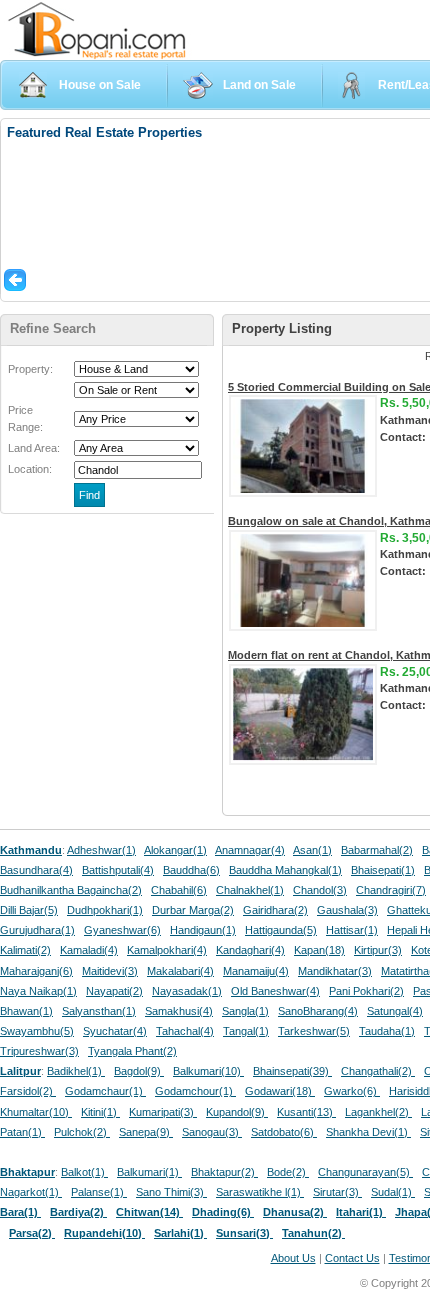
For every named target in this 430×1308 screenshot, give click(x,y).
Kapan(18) (319, 950)
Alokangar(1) (175, 850)
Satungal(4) (395, 1011)
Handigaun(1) (203, 930)
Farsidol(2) (28, 1091)
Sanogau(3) (212, 1132)
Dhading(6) (223, 1212)
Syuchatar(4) (115, 1031)
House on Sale (100, 85)
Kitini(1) (100, 1112)
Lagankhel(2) (378, 1112)
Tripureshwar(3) (39, 1051)
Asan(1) (312, 850)
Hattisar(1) (352, 930)
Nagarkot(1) (31, 1192)
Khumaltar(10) (36, 1112)
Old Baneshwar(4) (275, 991)
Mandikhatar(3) (335, 971)
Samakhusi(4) (179, 1011)
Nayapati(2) (114, 991)
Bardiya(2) (78, 1212)
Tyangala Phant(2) (132, 1051)
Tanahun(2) (313, 1233)
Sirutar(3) (337, 1192)
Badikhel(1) (76, 1071)
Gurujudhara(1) (37, 930)
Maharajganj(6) (36, 971)
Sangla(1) (245, 1011)
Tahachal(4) (185, 1031)
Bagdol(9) (139, 1071)
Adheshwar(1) (101, 850)
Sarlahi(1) (180, 1233)
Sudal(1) (393, 1192)
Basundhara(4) (36, 870)
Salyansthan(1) (99, 1011)
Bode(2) (288, 1172)
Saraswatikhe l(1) (260, 1192)
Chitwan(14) (149, 1212)
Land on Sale (259, 85)
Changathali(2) (378, 1071)
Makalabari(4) (180, 971)
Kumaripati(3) (163, 1112)
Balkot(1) (84, 1172)
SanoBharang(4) (318, 1011)
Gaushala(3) (347, 910)
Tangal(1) (246, 1031)
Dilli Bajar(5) (29, 910)
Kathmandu (31, 850)
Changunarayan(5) (365, 1172)
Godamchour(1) (195, 1091)
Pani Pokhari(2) (366, 991)
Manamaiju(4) (256, 971)
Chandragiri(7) (391, 890)
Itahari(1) (361, 1212)
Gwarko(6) (352, 1091)
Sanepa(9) (146, 1132)
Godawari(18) (280, 1091)
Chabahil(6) (179, 890)
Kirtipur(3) (378, 950)
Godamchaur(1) (105, 1091)
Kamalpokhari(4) (167, 950)
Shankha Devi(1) (368, 1132)
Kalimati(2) (25, 950)
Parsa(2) (32, 1233)
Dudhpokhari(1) (105, 910)
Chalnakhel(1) (250, 890)
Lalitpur (20, 1071)
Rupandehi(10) (104, 1233)
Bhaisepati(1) (383, 870)
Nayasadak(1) (187, 991)
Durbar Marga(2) (193, 910)
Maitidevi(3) (110, 971)
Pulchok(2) (82, 1132)
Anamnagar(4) (250, 850)
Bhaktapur (27, 1172)
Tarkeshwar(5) (314, 1031)
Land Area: (34, 448)
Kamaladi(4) (89, 950)
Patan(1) (22, 1132)
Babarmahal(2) (377, 850)
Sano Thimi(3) (171, 1192)
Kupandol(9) (237, 1112)
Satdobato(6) (284, 1132)
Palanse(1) (99, 1192)
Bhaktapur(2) (224, 1172)
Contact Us (352, 1258)
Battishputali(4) (118, 870)
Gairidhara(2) (275, 910)
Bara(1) (20, 1212)
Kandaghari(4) (250, 950)
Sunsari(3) (244, 1233)
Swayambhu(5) (37, 1031)
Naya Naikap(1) (38, 991)
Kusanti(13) (306, 1112)
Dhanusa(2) (295, 1212)
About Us (293, 1258)
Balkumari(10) (208, 1071)
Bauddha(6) (191, 870)
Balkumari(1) (149, 1172)
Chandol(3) (320, 890)
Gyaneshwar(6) (122, 930)
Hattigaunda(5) (281, 930)
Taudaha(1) (387, 1031)
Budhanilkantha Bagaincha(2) (71, 890)
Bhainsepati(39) (292, 1071)
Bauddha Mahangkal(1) (285, 870)
